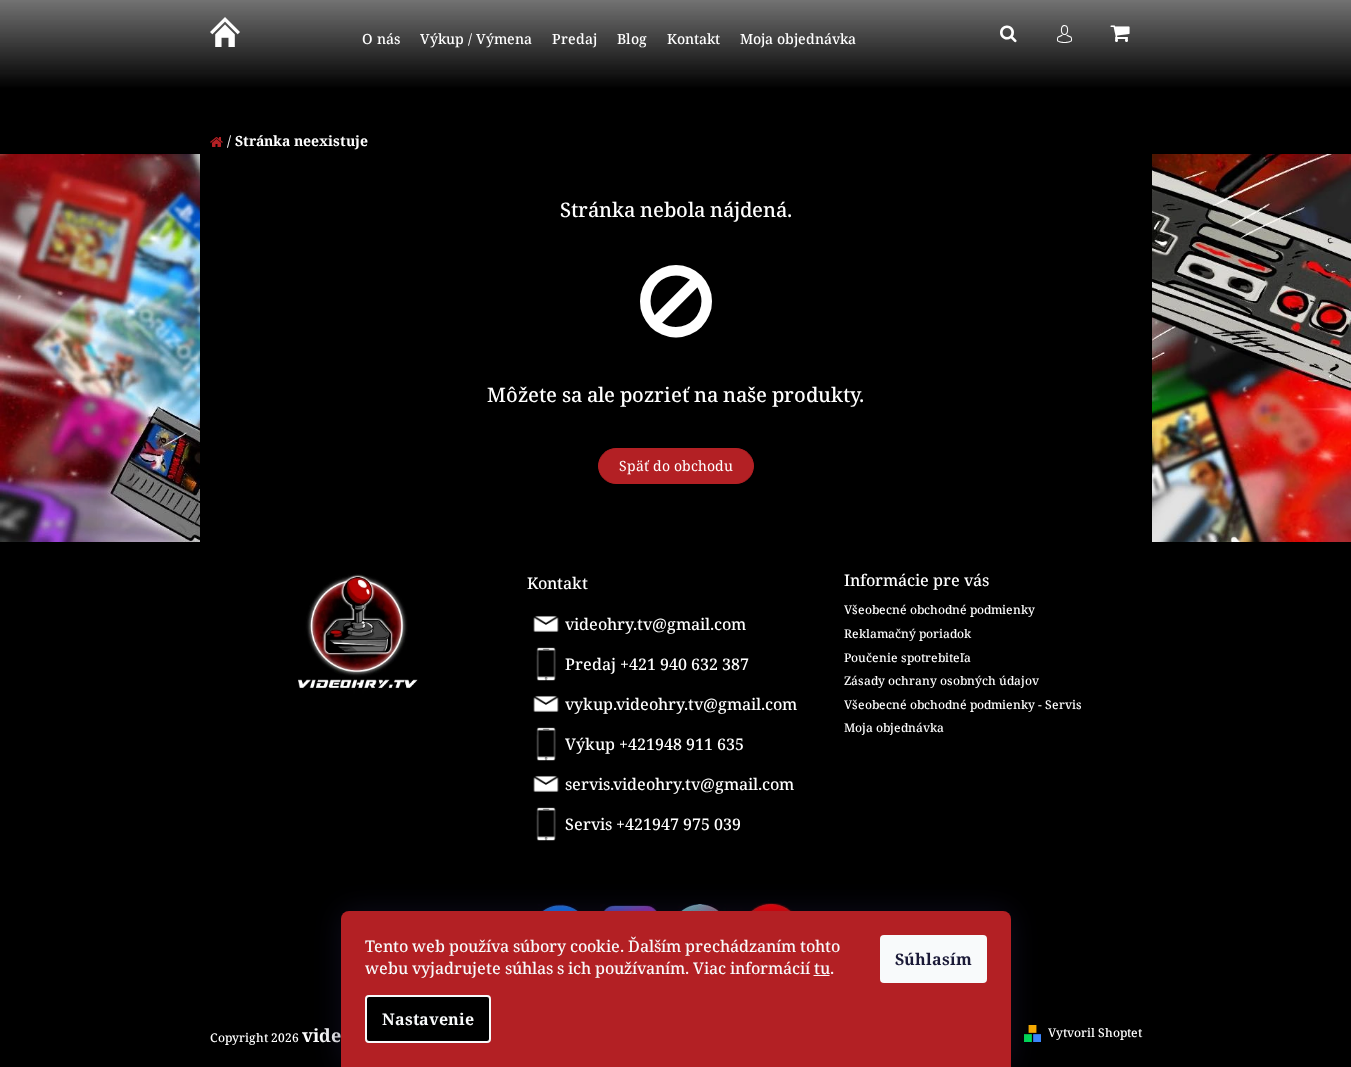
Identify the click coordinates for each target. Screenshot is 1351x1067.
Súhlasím (933, 959)
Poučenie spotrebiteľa (907, 657)
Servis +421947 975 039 (653, 824)
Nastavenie (428, 1019)
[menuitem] (381, 39)
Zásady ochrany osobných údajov (941, 680)
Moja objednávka (894, 727)
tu (822, 968)
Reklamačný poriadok (907, 633)
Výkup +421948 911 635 (654, 744)
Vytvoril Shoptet (1095, 1032)
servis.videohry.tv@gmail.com (679, 784)
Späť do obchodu (676, 465)
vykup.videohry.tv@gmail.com (681, 704)
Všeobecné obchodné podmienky (939, 609)
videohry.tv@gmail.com (655, 624)
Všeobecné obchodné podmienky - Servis (963, 704)
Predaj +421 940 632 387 (657, 664)
